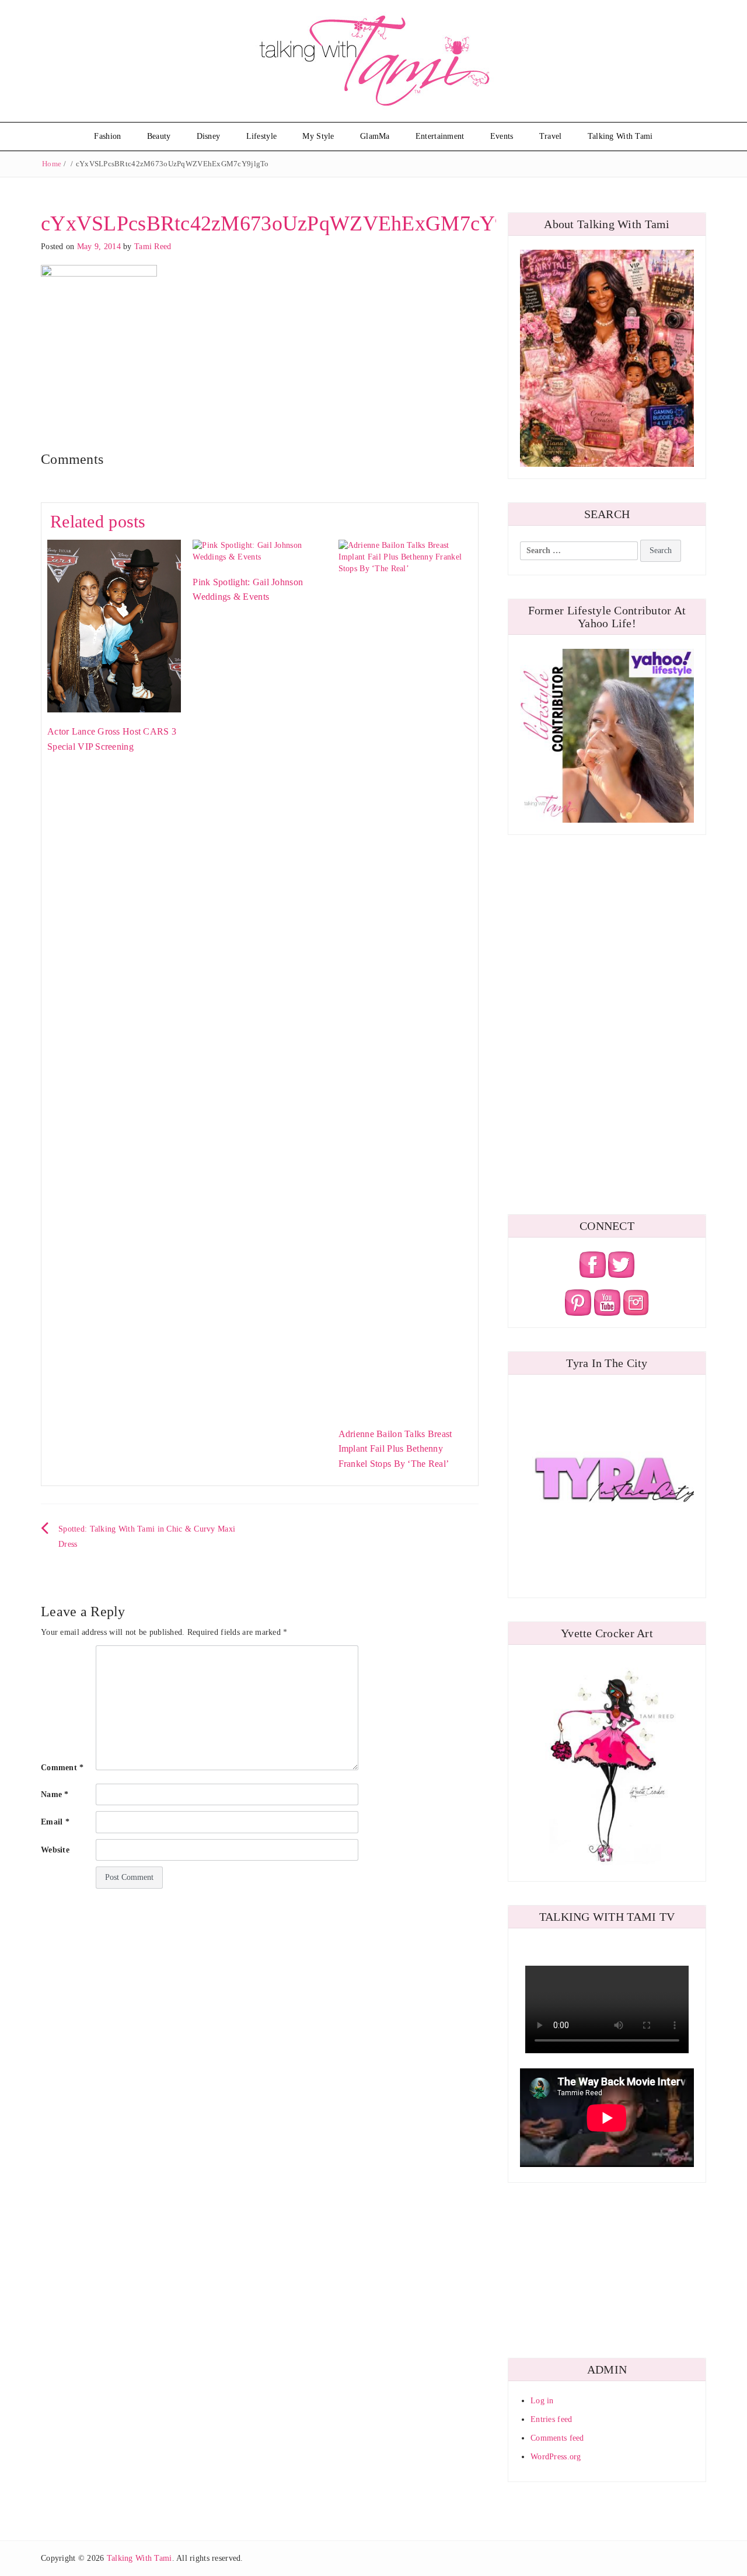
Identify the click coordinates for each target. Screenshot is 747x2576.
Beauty (159, 136)
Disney (209, 136)
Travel (551, 136)
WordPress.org (556, 2457)
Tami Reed (153, 247)
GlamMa (375, 136)
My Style (318, 136)
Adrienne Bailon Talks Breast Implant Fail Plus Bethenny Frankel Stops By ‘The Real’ (395, 1449)
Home (52, 164)
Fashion (107, 136)
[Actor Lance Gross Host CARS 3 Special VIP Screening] (114, 625)
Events (502, 136)
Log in (542, 2401)
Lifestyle (262, 136)
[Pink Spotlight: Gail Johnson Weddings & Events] (259, 550)
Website (55, 1850)
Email (55, 1822)
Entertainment (440, 136)
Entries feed (551, 2419)
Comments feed (557, 2438)
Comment (62, 1768)
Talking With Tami (620, 136)
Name (55, 1794)
